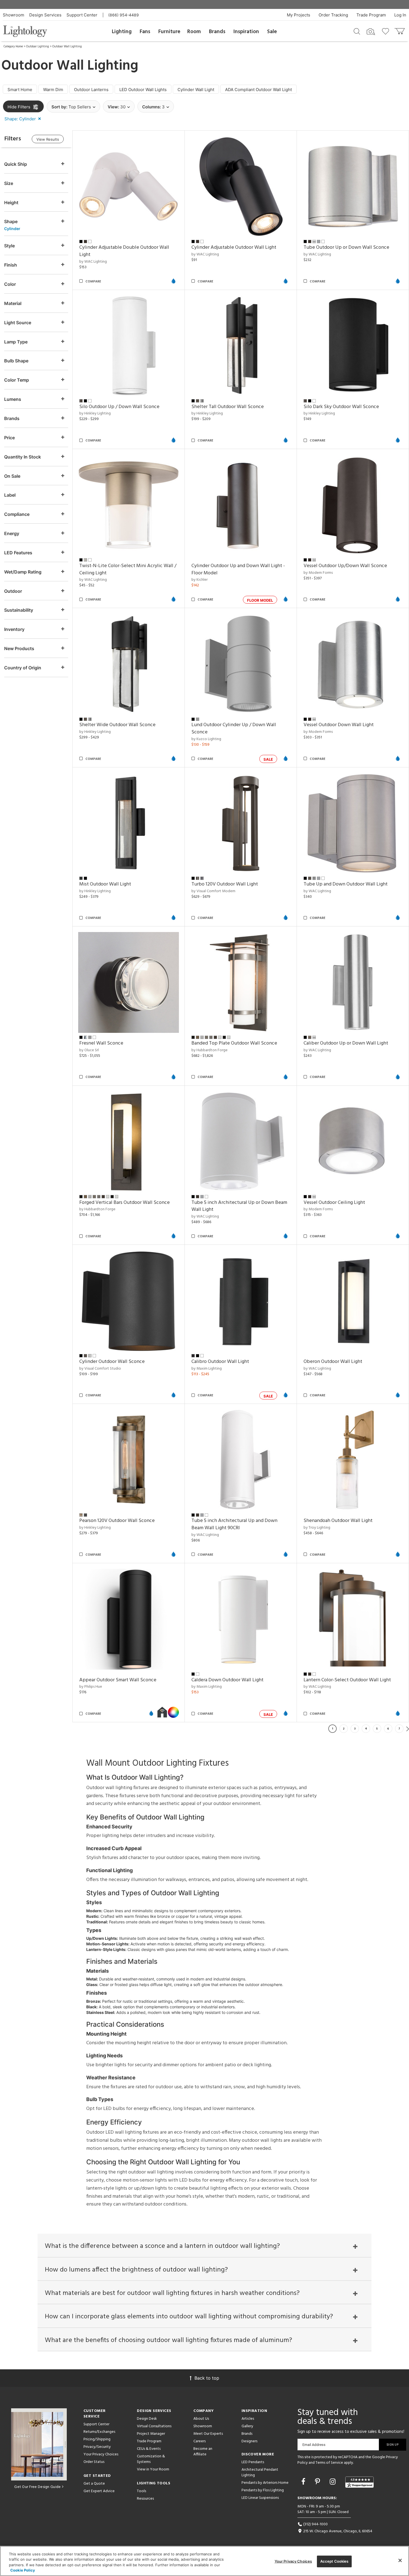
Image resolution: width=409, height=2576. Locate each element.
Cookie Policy (23, 2570)
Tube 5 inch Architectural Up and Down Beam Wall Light (234, 1524)
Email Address (314, 2445)
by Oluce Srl (89, 1050)
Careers (199, 2441)
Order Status (94, 2462)
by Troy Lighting (317, 1528)
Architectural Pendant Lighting (260, 2473)
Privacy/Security (97, 2447)
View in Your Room (153, 2469)
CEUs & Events (149, 2449)
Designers (249, 2441)
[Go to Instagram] (334, 2482)
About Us (201, 2419)
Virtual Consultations (154, 2426)
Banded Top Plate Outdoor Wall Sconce (234, 1043)
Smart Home (20, 90)
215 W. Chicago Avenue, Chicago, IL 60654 (337, 2531)
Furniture (169, 32)
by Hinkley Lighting (95, 414)
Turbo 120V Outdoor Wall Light (225, 884)
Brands (217, 32)
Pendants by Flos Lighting (263, 2490)
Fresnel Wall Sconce (101, 1043)
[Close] (400, 2560)
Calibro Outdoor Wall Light (220, 1362)
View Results (48, 139)
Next (408, 1729)
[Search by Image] (371, 32)
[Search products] (357, 31)
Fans (145, 32)
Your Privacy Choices (101, 2455)
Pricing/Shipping (97, 2439)
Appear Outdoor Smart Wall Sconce (118, 1680)
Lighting (122, 32)
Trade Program (371, 15)
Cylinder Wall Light (196, 90)
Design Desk (147, 2419)
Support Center (82, 15)
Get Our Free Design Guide (37, 2487)
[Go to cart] (400, 30)
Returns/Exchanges (99, 2432)
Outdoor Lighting (38, 47)
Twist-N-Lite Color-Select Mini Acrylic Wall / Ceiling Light (128, 569)
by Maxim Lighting (207, 1369)
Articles (248, 2419)
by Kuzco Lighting (206, 739)
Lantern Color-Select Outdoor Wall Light (347, 1680)
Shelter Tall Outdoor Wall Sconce (228, 407)
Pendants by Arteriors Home (265, 2483)
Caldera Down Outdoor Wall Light (227, 1680)
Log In (400, 15)
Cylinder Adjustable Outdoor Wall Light (234, 247)
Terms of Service (329, 2463)
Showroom (13, 15)
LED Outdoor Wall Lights (143, 90)
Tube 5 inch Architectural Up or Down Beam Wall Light (239, 1206)
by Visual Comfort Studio (100, 1369)
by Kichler (199, 580)
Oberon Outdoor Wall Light (333, 1362)
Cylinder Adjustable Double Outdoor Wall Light (124, 251)
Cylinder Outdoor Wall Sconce (112, 1362)
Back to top (207, 2378)
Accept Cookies (334, 2561)
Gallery (247, 2426)
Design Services (45, 15)
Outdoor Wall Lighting (67, 47)
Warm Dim (53, 90)
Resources (145, 2499)
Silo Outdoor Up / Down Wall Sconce (119, 407)
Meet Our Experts (208, 2434)
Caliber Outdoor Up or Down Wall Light (346, 1043)
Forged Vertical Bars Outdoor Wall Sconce (125, 1203)
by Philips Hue (91, 1687)
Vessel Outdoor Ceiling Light (334, 1203)
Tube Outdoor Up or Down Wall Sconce (346, 247)
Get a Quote (94, 2484)
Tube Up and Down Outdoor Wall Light (346, 884)
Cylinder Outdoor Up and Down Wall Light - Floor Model (238, 569)
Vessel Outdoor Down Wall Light (339, 725)
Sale (272, 32)
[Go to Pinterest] (318, 2482)
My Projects (299, 15)
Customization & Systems (151, 2459)
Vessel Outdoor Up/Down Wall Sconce (345, 566)
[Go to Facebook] (304, 2482)
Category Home (13, 47)
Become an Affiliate (203, 2452)
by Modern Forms (318, 573)
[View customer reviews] (359, 2482)
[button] (24, 119)
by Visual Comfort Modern (213, 891)
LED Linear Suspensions (260, 2498)
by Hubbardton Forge (210, 1050)
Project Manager (151, 2434)
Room (194, 32)
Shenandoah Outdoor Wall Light (338, 1521)
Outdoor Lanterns (91, 90)
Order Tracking (333, 15)
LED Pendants (253, 2462)
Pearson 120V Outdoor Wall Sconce (117, 1521)
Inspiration (246, 32)
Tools (141, 2491)
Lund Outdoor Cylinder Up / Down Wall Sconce (234, 729)
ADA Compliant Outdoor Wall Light (258, 90)
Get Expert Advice (99, 2491)
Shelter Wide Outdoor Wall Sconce (117, 725)
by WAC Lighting (93, 262)
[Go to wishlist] (387, 31)
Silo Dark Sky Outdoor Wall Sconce (341, 407)
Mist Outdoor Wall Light (105, 884)
